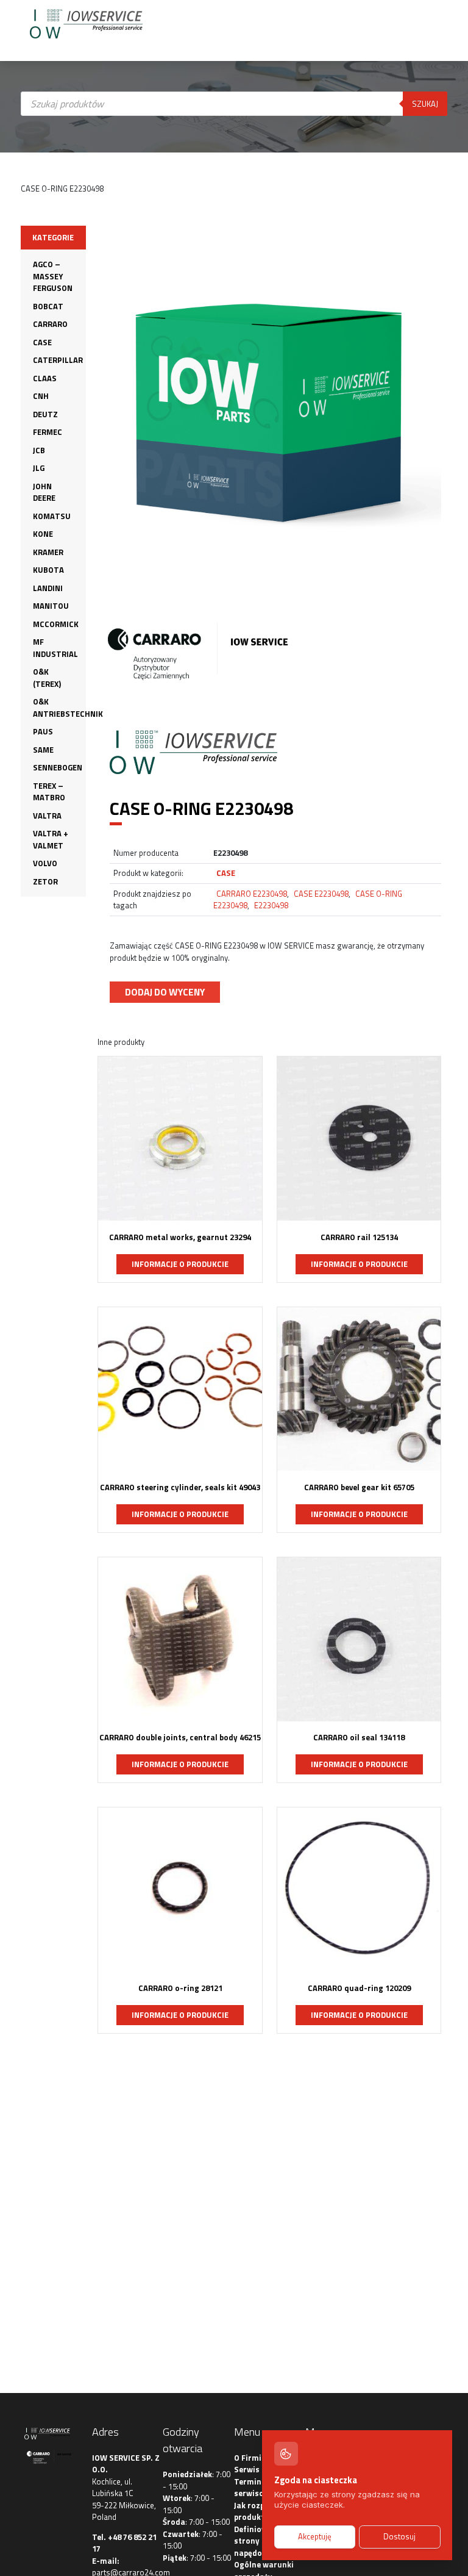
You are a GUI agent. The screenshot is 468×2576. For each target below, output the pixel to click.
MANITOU (51, 606)
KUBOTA (48, 570)
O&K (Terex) (47, 678)
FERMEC (48, 432)
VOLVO (45, 863)
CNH (41, 396)
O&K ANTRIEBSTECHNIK (68, 708)
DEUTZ (45, 414)
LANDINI (48, 588)
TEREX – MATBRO (49, 792)
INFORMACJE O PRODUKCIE (180, 1264)
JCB (39, 450)
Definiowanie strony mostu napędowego (260, 2541)
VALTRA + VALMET (51, 839)
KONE (43, 534)
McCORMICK (56, 624)
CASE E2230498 (321, 894)
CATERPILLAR (58, 360)
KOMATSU (52, 516)
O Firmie (250, 2458)
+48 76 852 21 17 (124, 2543)
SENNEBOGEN (58, 767)
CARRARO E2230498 (252, 894)
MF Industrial (55, 648)
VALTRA (47, 816)
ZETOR (45, 881)
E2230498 (271, 905)
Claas (45, 378)
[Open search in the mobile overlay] (234, 210)
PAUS (43, 731)
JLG (39, 468)
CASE (42, 342)
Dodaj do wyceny (165, 992)
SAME (43, 750)
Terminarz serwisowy (254, 2488)
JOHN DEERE (44, 492)
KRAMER (48, 552)
